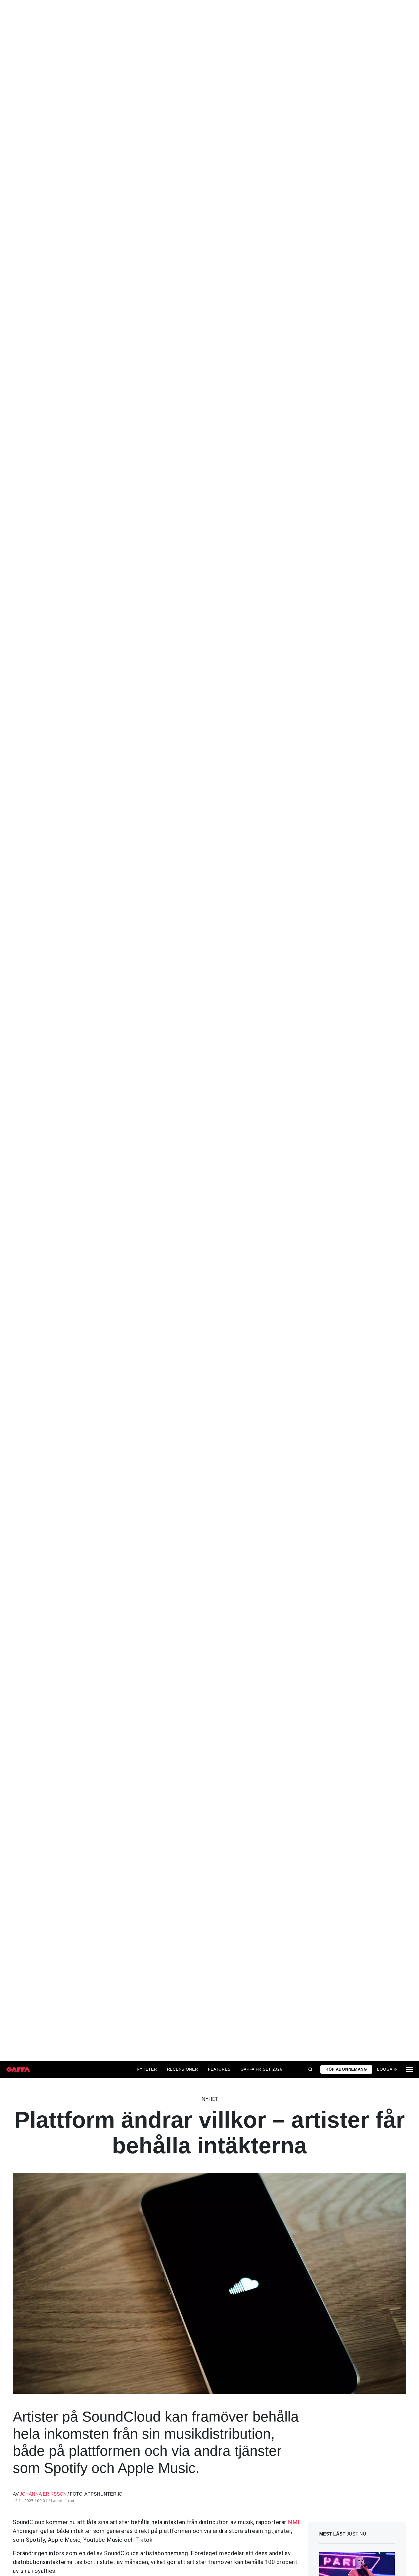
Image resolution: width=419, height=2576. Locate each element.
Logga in (388, 2069)
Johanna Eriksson (43, 2494)
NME (295, 2522)
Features (219, 2069)
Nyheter (147, 2069)
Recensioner (183, 2069)
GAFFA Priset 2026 (262, 2069)
